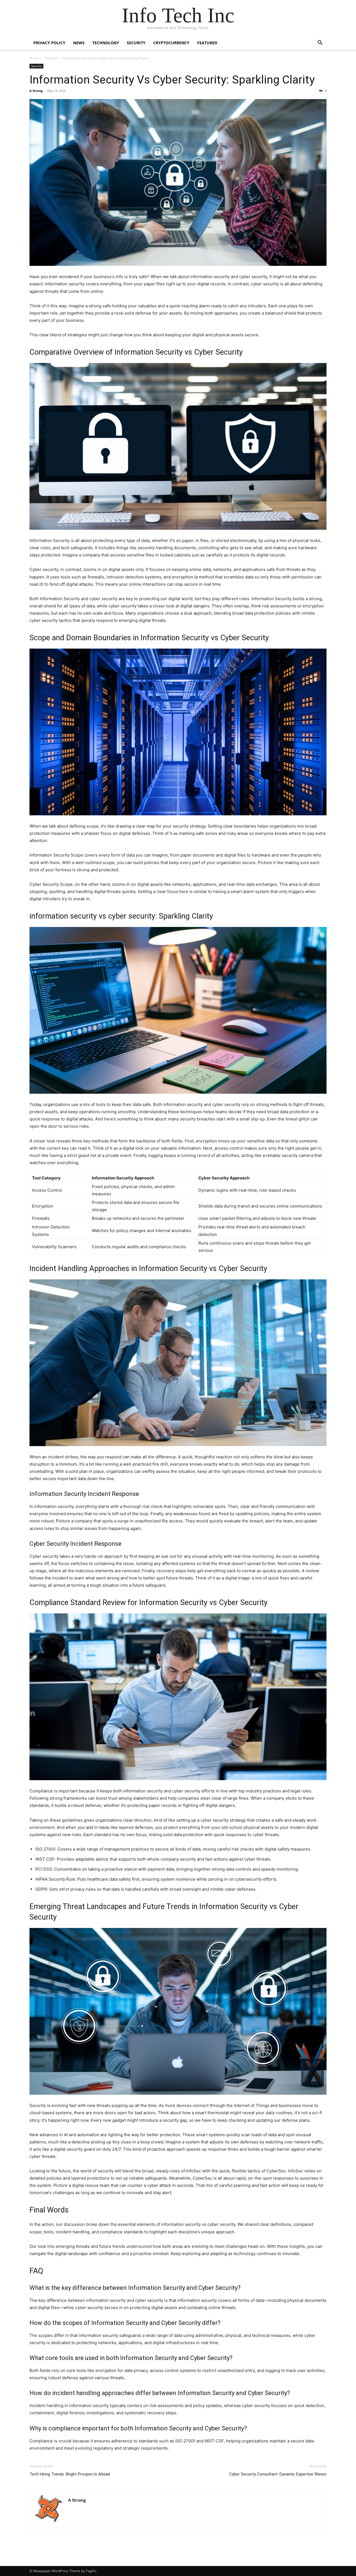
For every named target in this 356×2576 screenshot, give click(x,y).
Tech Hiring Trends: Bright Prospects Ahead (70, 2474)
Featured (207, 43)
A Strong (36, 91)
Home (34, 58)
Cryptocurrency (171, 43)
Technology (106, 43)
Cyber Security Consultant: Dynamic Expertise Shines (278, 2474)
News (79, 43)
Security (136, 43)
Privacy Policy (49, 43)
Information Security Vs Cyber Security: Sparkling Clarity (172, 80)
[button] (320, 43)
